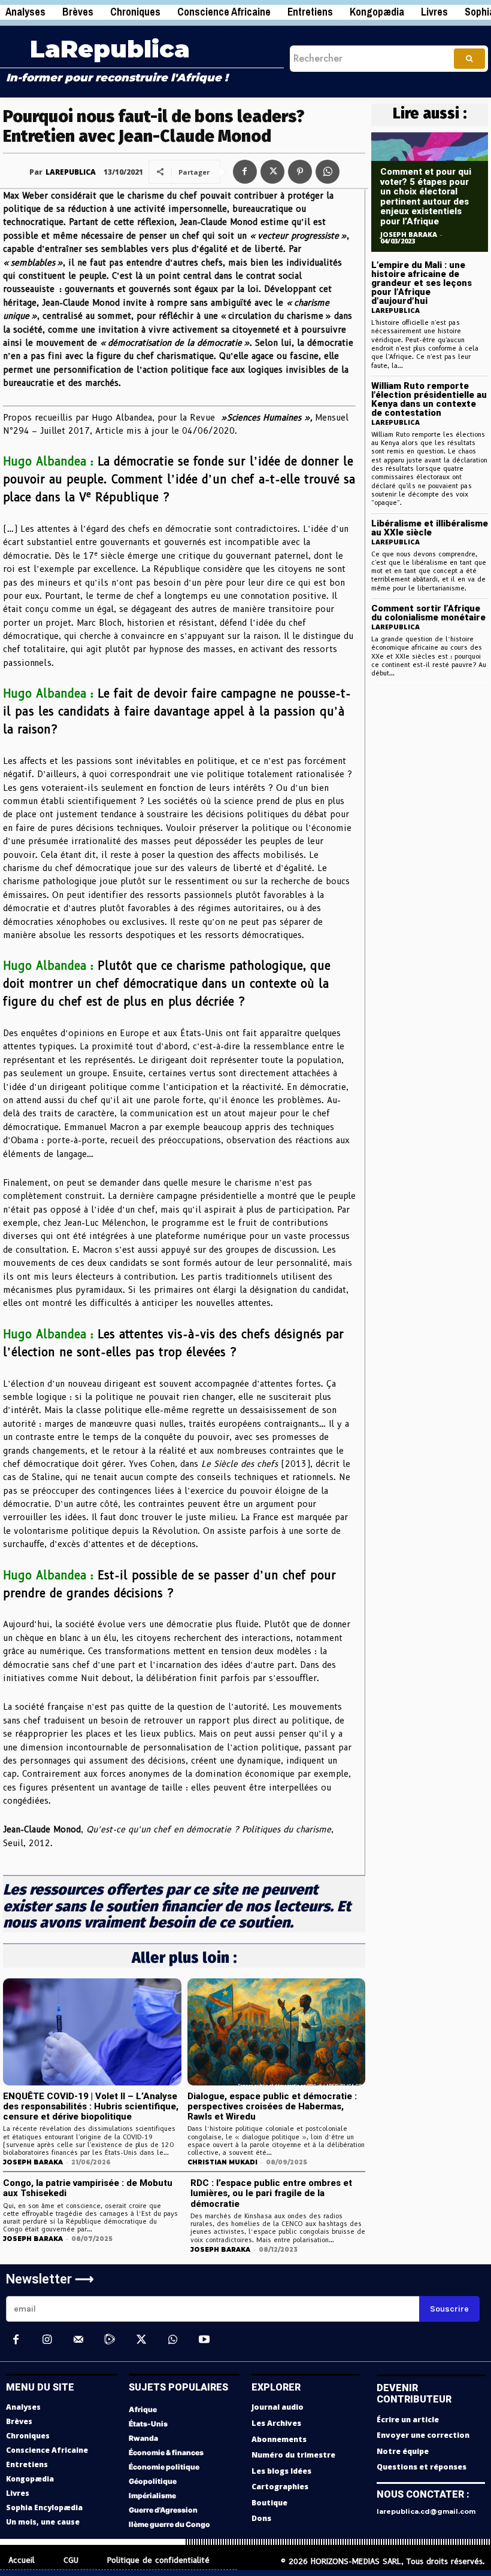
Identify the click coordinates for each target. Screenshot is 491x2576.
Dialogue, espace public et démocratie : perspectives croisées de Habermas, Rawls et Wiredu (272, 2107)
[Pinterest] (300, 172)
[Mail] (78, 2340)
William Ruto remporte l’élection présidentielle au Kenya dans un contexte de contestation (429, 399)
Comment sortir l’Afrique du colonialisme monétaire (428, 613)
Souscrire (449, 2309)
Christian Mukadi (222, 2162)
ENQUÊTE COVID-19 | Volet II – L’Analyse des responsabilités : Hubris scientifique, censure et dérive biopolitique (91, 2107)
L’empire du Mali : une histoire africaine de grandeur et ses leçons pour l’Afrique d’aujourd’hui (422, 283)
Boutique (269, 2503)
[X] (272, 172)
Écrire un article (408, 2420)
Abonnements (279, 2439)
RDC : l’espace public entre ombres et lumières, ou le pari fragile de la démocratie (271, 2193)
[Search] (469, 59)
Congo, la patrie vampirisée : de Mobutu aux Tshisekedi (88, 2188)
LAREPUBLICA (71, 172)
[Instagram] (47, 2340)
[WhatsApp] (328, 172)
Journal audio (278, 2407)
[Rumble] (110, 2340)
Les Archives (276, 2423)
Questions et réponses (422, 2467)
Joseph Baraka (33, 2162)
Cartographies (280, 2487)
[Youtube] (204, 2340)
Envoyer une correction (423, 2435)
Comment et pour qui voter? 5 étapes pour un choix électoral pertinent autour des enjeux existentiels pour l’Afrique (426, 197)
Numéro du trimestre (293, 2455)
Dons (261, 2518)
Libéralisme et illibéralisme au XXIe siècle (430, 528)
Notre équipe (403, 2451)
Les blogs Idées (281, 2471)
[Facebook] (245, 172)
